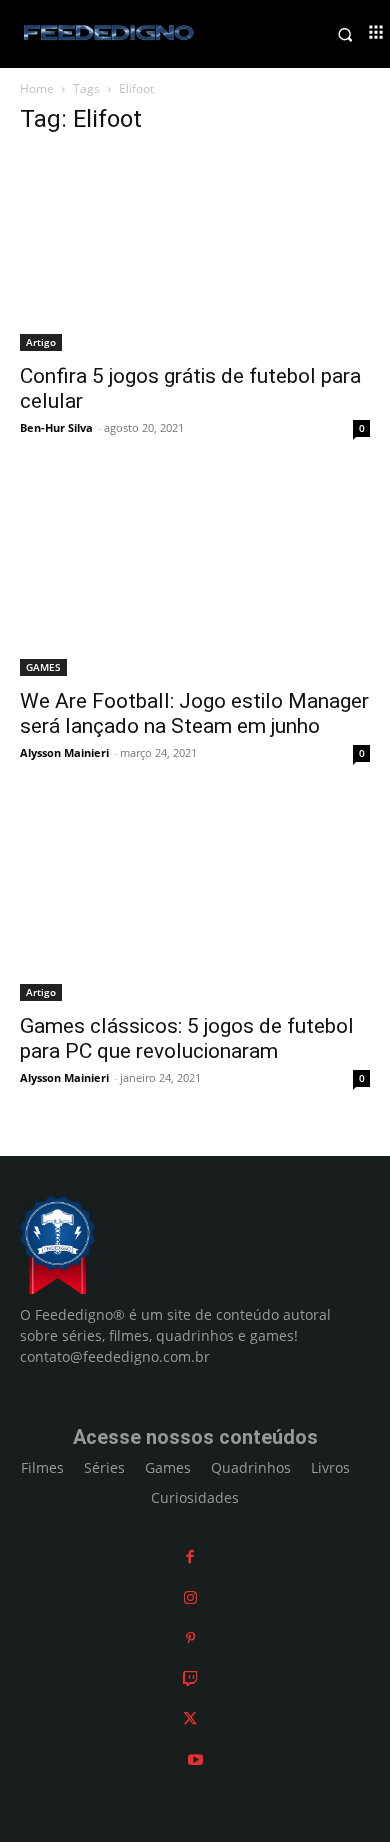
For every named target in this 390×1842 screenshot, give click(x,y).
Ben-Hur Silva (56, 427)
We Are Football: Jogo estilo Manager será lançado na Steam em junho (194, 713)
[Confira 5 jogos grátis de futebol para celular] (195, 252)
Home (37, 88)
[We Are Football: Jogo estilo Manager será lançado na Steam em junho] (195, 577)
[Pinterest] (190, 1637)
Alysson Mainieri (64, 752)
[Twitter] (190, 1718)
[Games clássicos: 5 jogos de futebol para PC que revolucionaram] (195, 902)
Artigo (41, 342)
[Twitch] (190, 1678)
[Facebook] (190, 1556)
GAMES (43, 667)
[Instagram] (190, 1597)
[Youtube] (195, 1759)
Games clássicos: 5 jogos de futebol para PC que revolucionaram (187, 1038)
